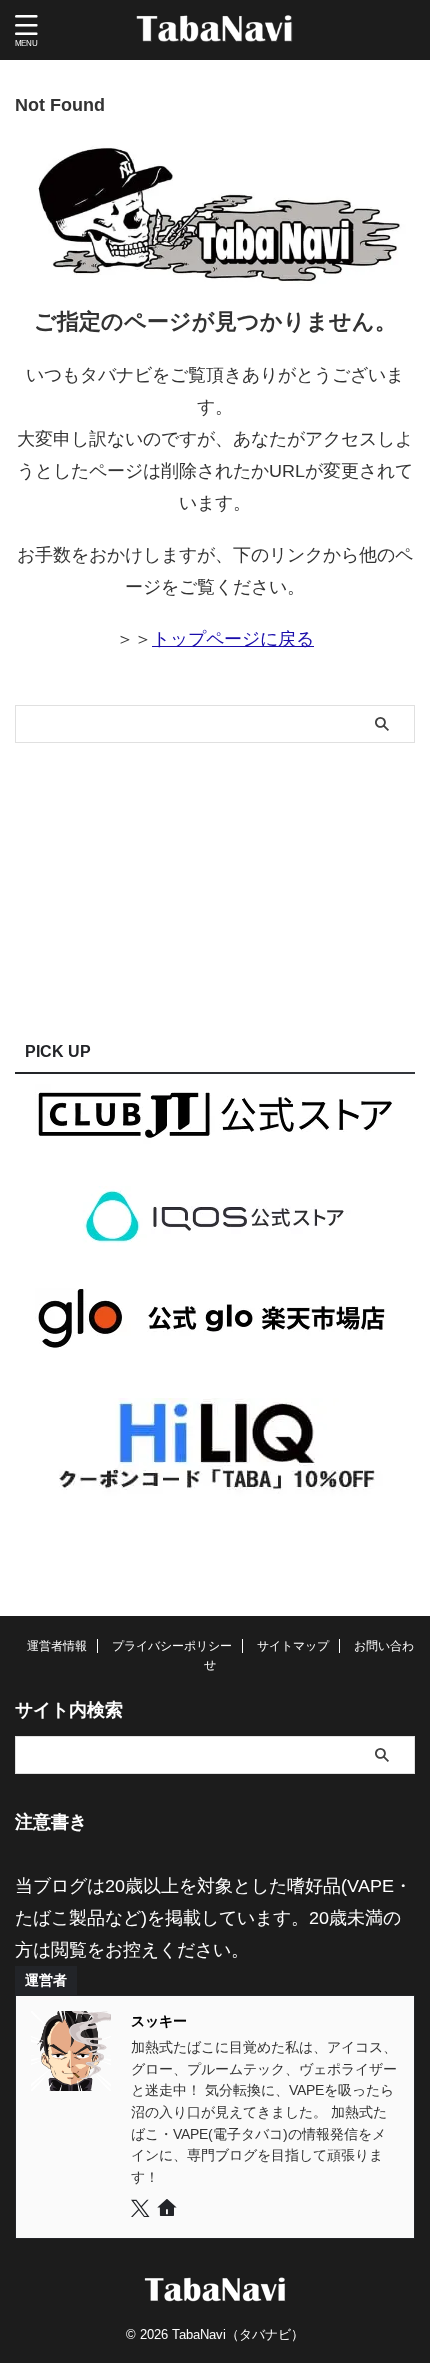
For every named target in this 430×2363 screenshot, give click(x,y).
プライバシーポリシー (172, 1646)
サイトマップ (293, 1646)
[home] (168, 2211)
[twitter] (142, 2211)
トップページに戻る (233, 639)
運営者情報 (57, 1646)
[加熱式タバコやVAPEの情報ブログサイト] (215, 30)
